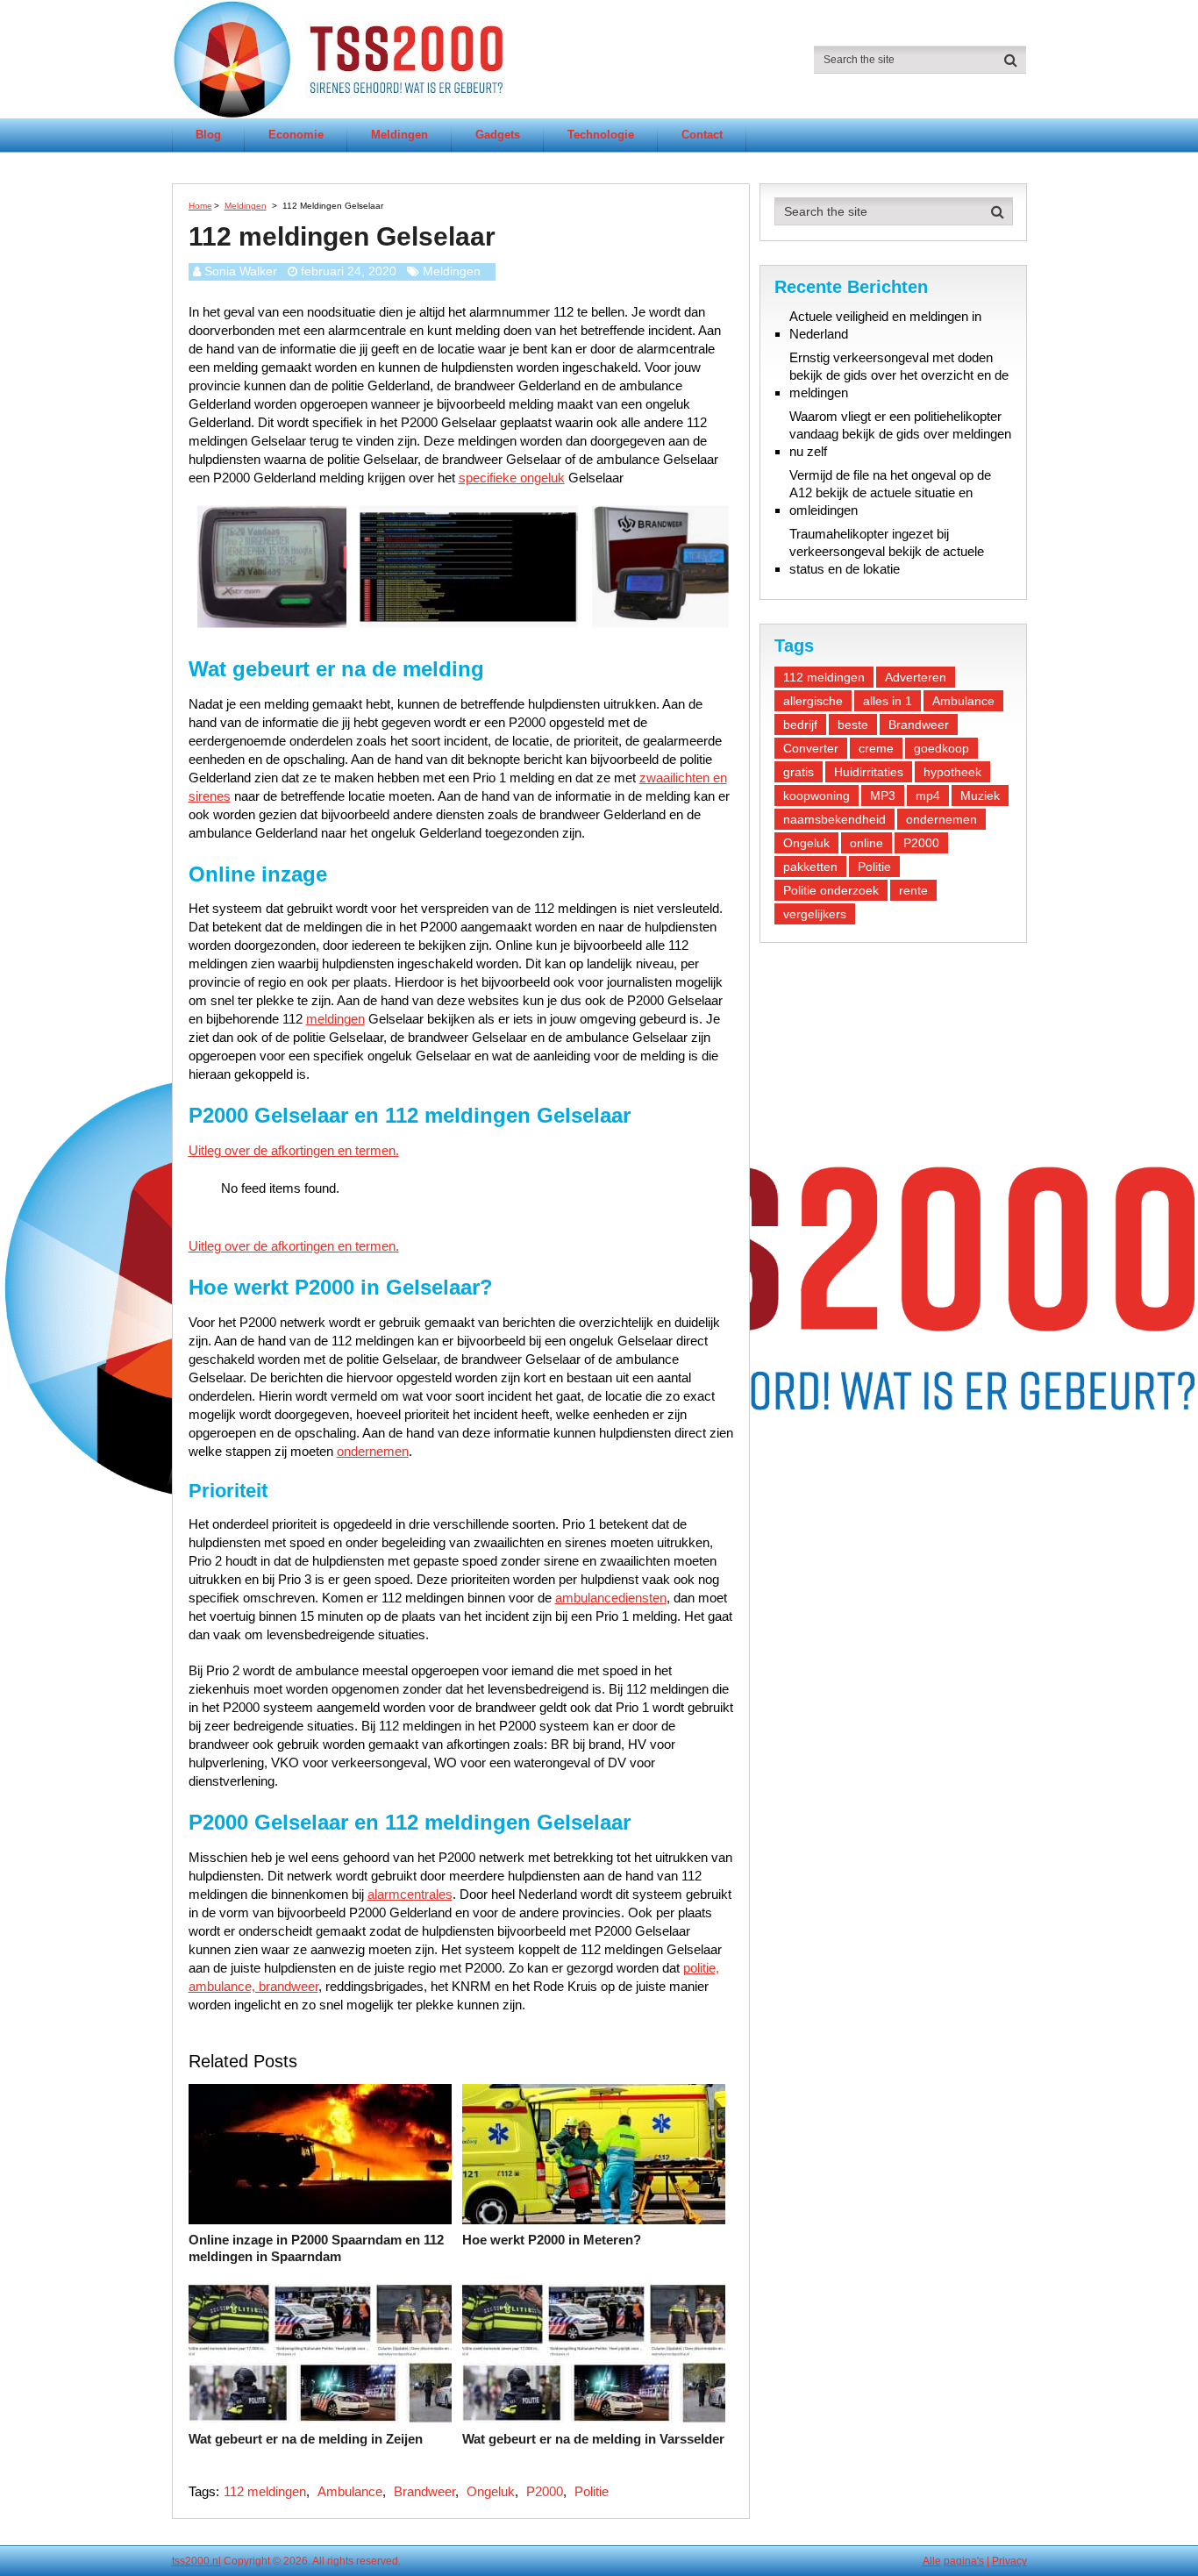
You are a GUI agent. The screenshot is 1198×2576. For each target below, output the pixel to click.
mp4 (928, 796)
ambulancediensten (611, 1598)
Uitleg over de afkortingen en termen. (294, 1150)
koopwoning (816, 796)
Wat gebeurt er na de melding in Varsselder (593, 2439)
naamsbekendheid (834, 819)
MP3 (883, 796)
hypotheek (952, 772)
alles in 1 (888, 701)
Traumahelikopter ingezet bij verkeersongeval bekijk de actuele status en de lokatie (887, 551)
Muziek (980, 796)
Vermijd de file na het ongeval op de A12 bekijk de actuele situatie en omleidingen (890, 492)
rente (913, 890)
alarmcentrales (410, 1894)
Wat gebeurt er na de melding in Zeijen (306, 2439)
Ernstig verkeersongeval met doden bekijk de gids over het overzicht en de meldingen (899, 375)
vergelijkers (815, 914)
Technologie (601, 135)
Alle (932, 2561)
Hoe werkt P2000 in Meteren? (552, 2240)
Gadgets (498, 135)
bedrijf (800, 724)
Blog (208, 135)
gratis (799, 772)
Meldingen (399, 135)
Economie (296, 135)
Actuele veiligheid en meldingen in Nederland (885, 325)
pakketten (810, 867)
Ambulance (350, 2491)
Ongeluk (491, 2491)
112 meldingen (265, 2491)
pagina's (964, 2561)
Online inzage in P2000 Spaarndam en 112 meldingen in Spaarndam (316, 2248)
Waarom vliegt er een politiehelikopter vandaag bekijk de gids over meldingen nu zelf (900, 434)
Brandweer (424, 2491)
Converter (811, 748)
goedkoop (941, 748)
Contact (702, 135)
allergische (813, 701)
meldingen (335, 1019)
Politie (592, 2491)
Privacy (1009, 2561)
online (866, 843)
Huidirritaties (869, 772)
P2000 (545, 2491)
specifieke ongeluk (512, 478)
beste (853, 724)
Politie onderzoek (831, 890)
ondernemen (373, 1451)
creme (876, 748)
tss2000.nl (196, 2561)
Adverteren (916, 677)
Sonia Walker (241, 271)
